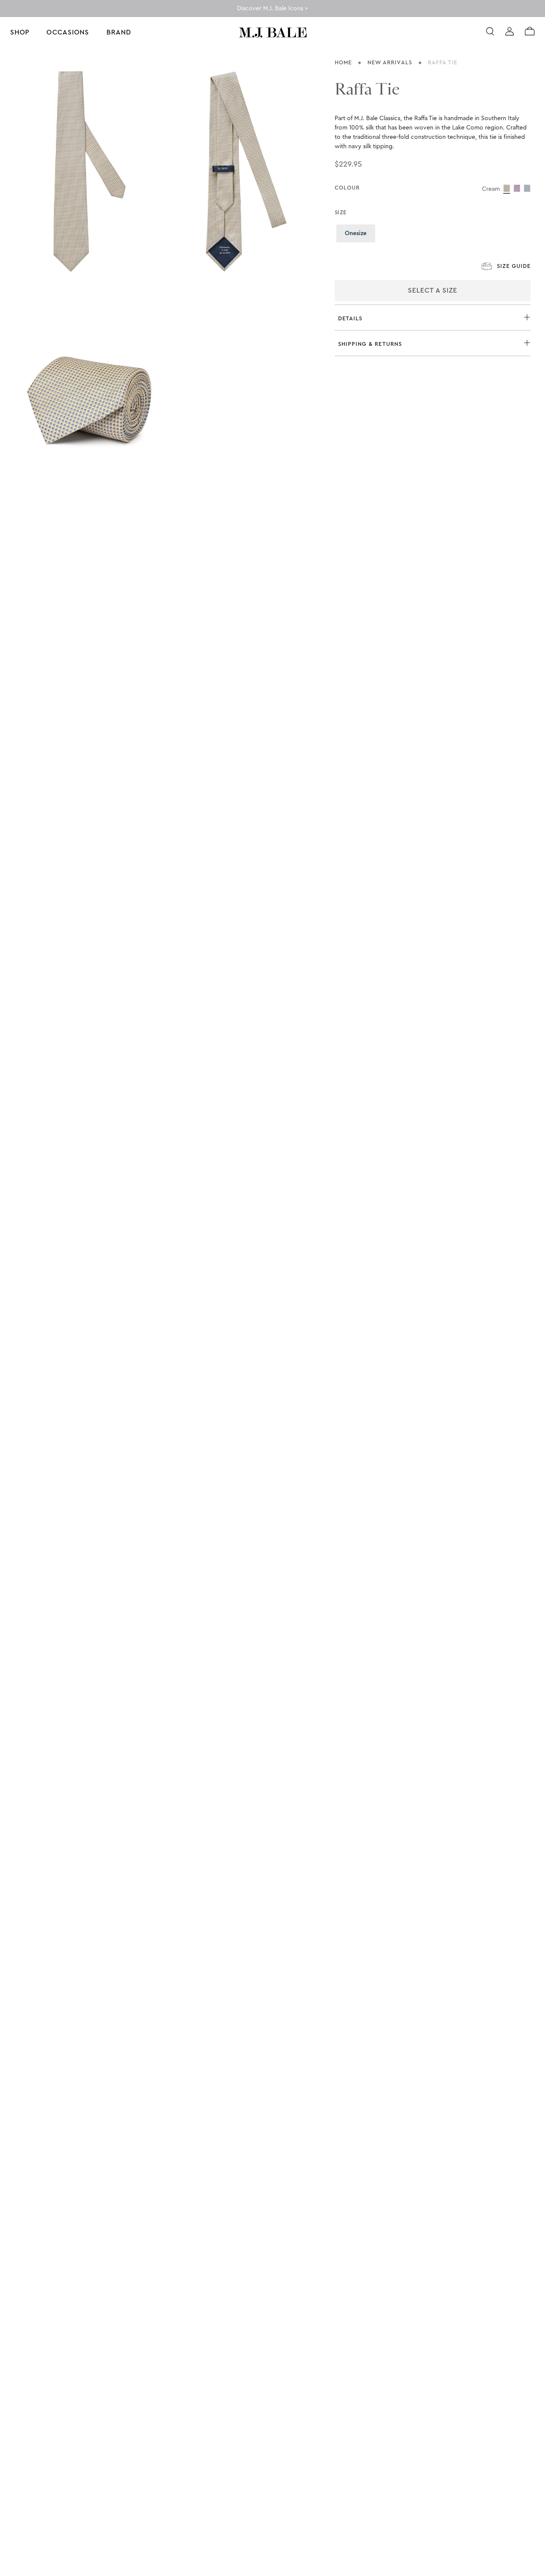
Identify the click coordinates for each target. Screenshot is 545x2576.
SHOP (20, 32)
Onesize (360, 233)
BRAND (119, 32)
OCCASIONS (68, 32)
